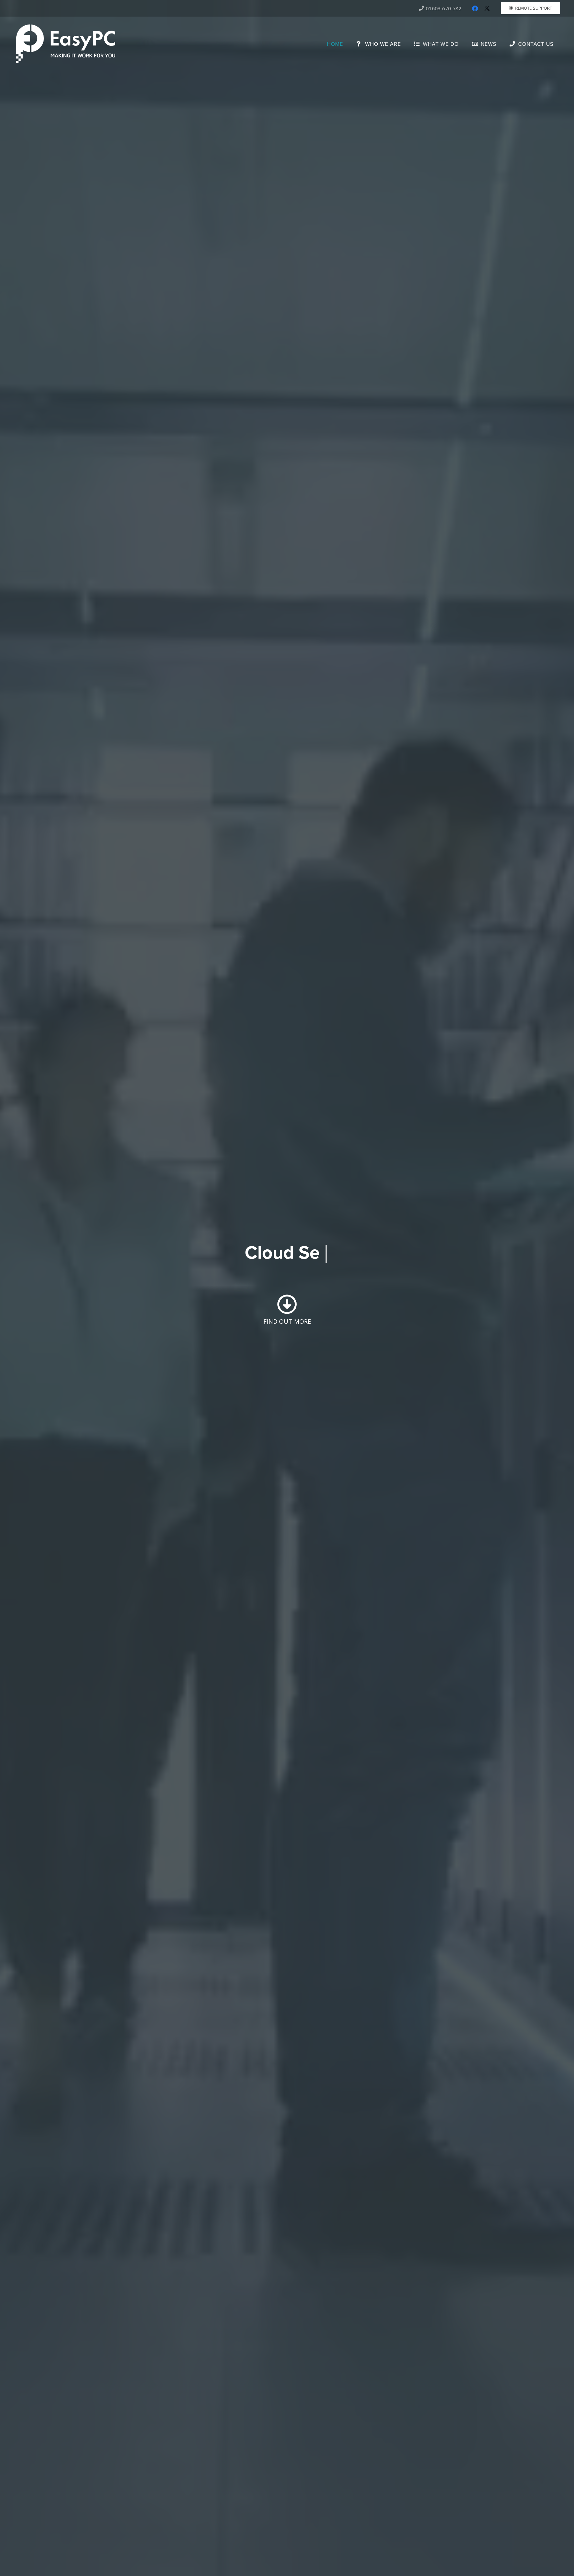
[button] (406, 44)
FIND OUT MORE (287, 1321)
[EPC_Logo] (66, 44)
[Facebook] (475, 8)
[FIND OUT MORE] (287, 1304)
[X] (487, 8)
